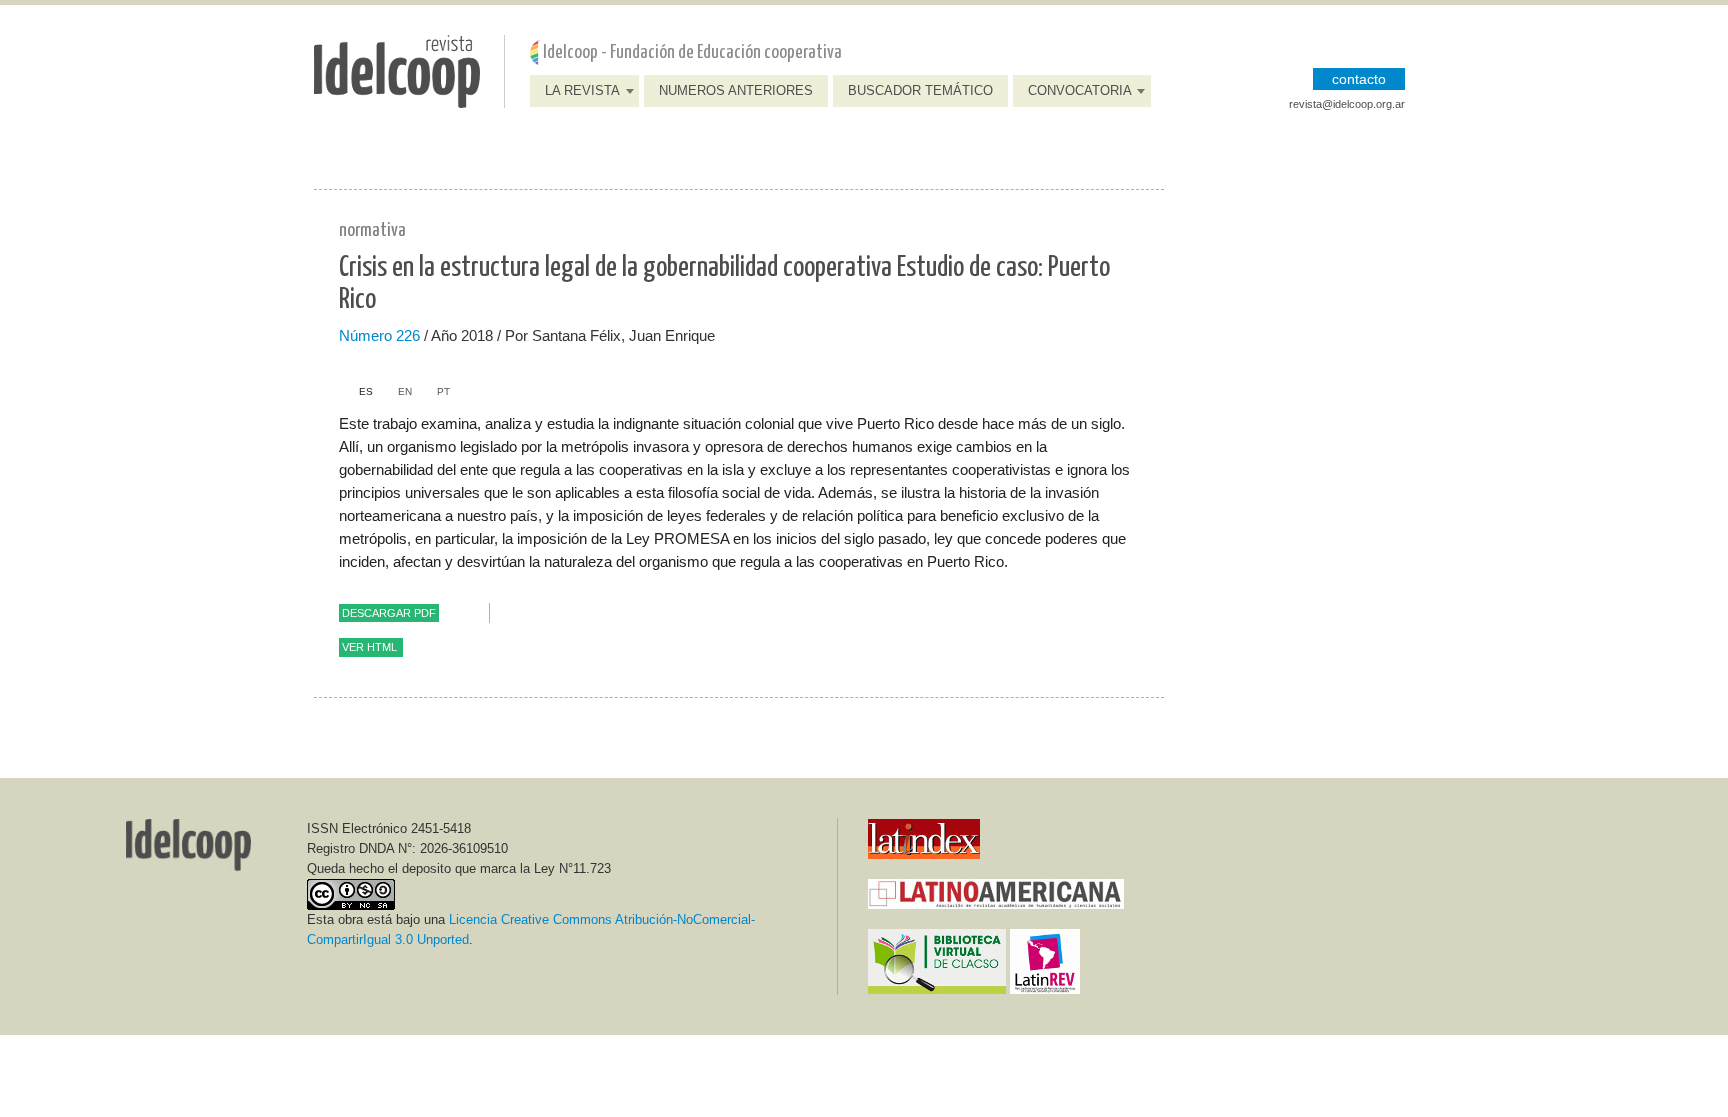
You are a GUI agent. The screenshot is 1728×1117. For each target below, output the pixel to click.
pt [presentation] (443, 391)
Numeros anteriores (736, 90)
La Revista (582, 90)
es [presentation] (366, 391)
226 (408, 335)
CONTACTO (1359, 79)
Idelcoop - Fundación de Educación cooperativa (692, 52)
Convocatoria (1080, 90)
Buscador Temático (920, 90)
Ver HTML (369, 647)
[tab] (356, 392)
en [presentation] (405, 391)
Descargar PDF (389, 613)
